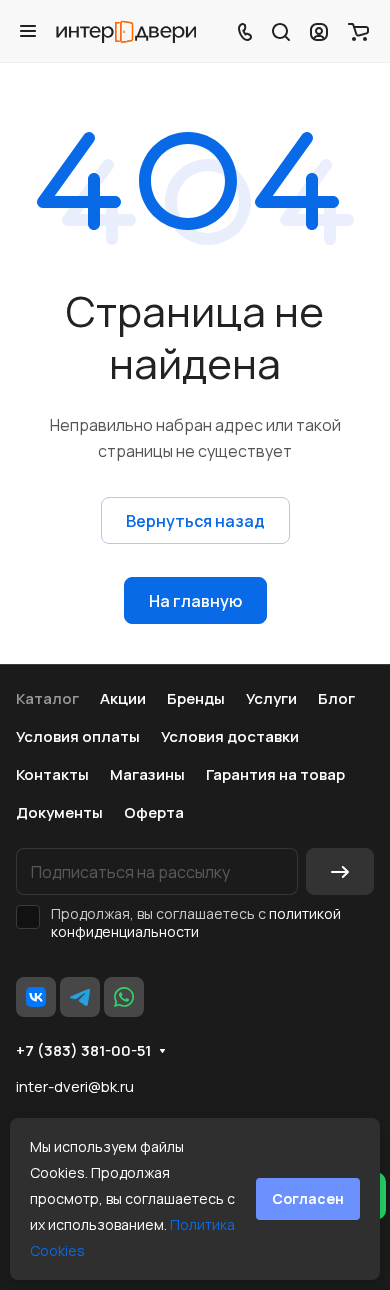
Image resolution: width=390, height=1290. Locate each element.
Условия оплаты (78, 736)
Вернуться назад (195, 521)
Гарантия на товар (275, 774)
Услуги (271, 698)
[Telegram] (80, 997)
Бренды (196, 698)
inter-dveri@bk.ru (75, 1086)
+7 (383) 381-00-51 (83, 1051)
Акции (123, 698)
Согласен (308, 1198)
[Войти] (319, 31)
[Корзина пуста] (358, 31)
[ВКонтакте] (36, 997)
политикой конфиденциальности (196, 922)
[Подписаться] (340, 871)
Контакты (52, 774)
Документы (59, 812)
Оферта (154, 812)
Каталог (47, 698)
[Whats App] (124, 997)
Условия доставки (230, 736)
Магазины (147, 774)
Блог (336, 698)
